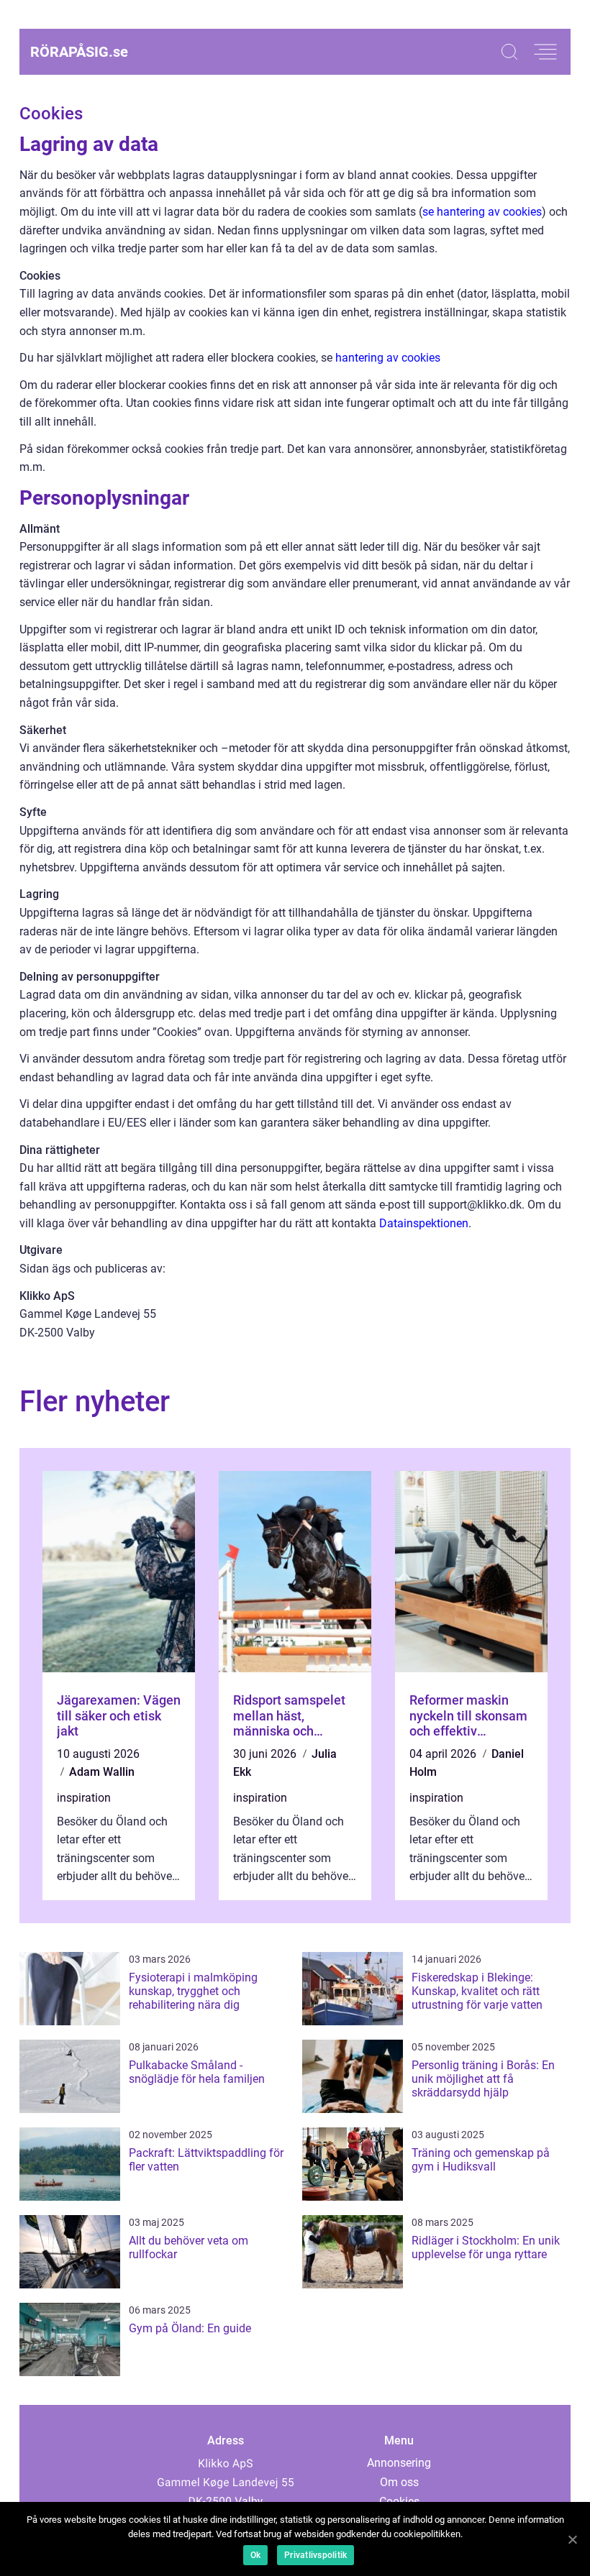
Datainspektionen (424, 1223)
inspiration (84, 1798)
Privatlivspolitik (316, 2555)
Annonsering (399, 2463)
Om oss (399, 2482)
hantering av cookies (388, 358)
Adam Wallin (102, 1772)
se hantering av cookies (482, 212)
